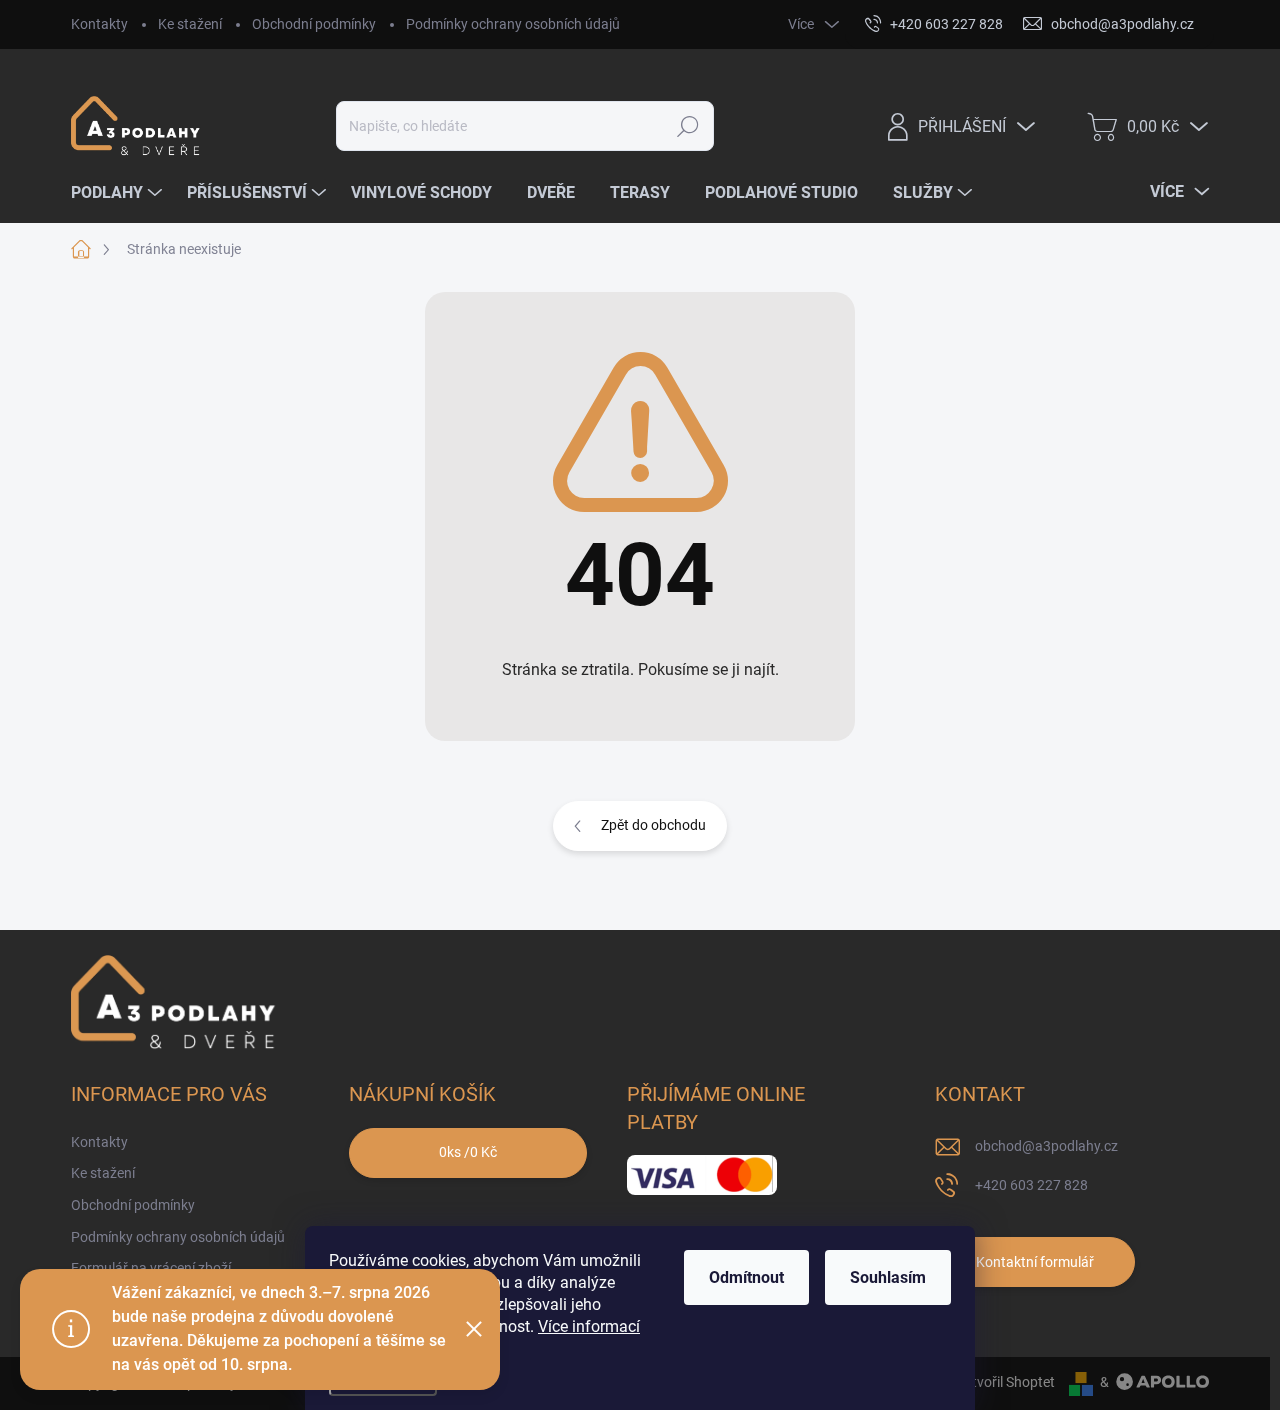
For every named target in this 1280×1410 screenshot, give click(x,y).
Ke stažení (190, 24)
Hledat (688, 126)
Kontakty (99, 24)
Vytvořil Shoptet (1005, 1382)
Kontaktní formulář (1035, 1262)
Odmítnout (746, 1277)
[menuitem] (119, 193)
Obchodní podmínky (314, 24)
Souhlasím (888, 1277)
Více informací (589, 1326)
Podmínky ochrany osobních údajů (513, 24)
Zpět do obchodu (653, 825)
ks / (468, 1152)
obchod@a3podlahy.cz (1046, 1146)
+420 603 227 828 (1031, 1185)
